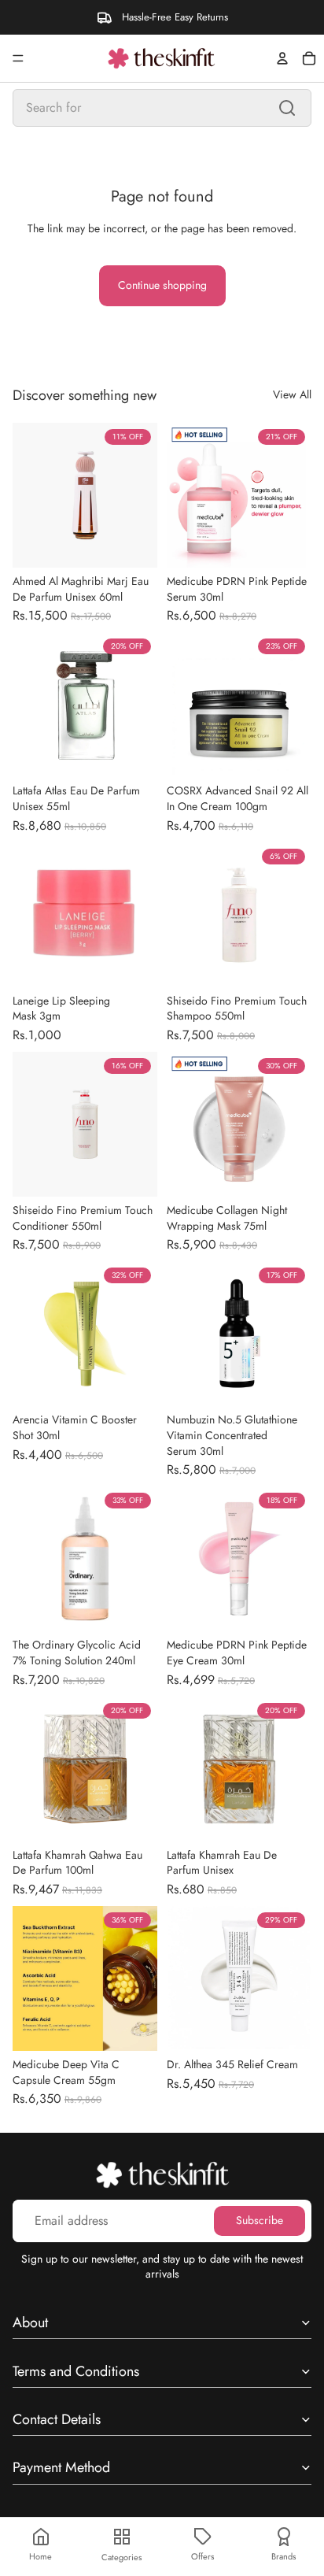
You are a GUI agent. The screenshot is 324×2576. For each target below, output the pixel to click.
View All (292, 395)
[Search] (287, 108)
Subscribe (260, 2221)
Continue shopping (162, 285)
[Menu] (18, 58)
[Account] (282, 58)
